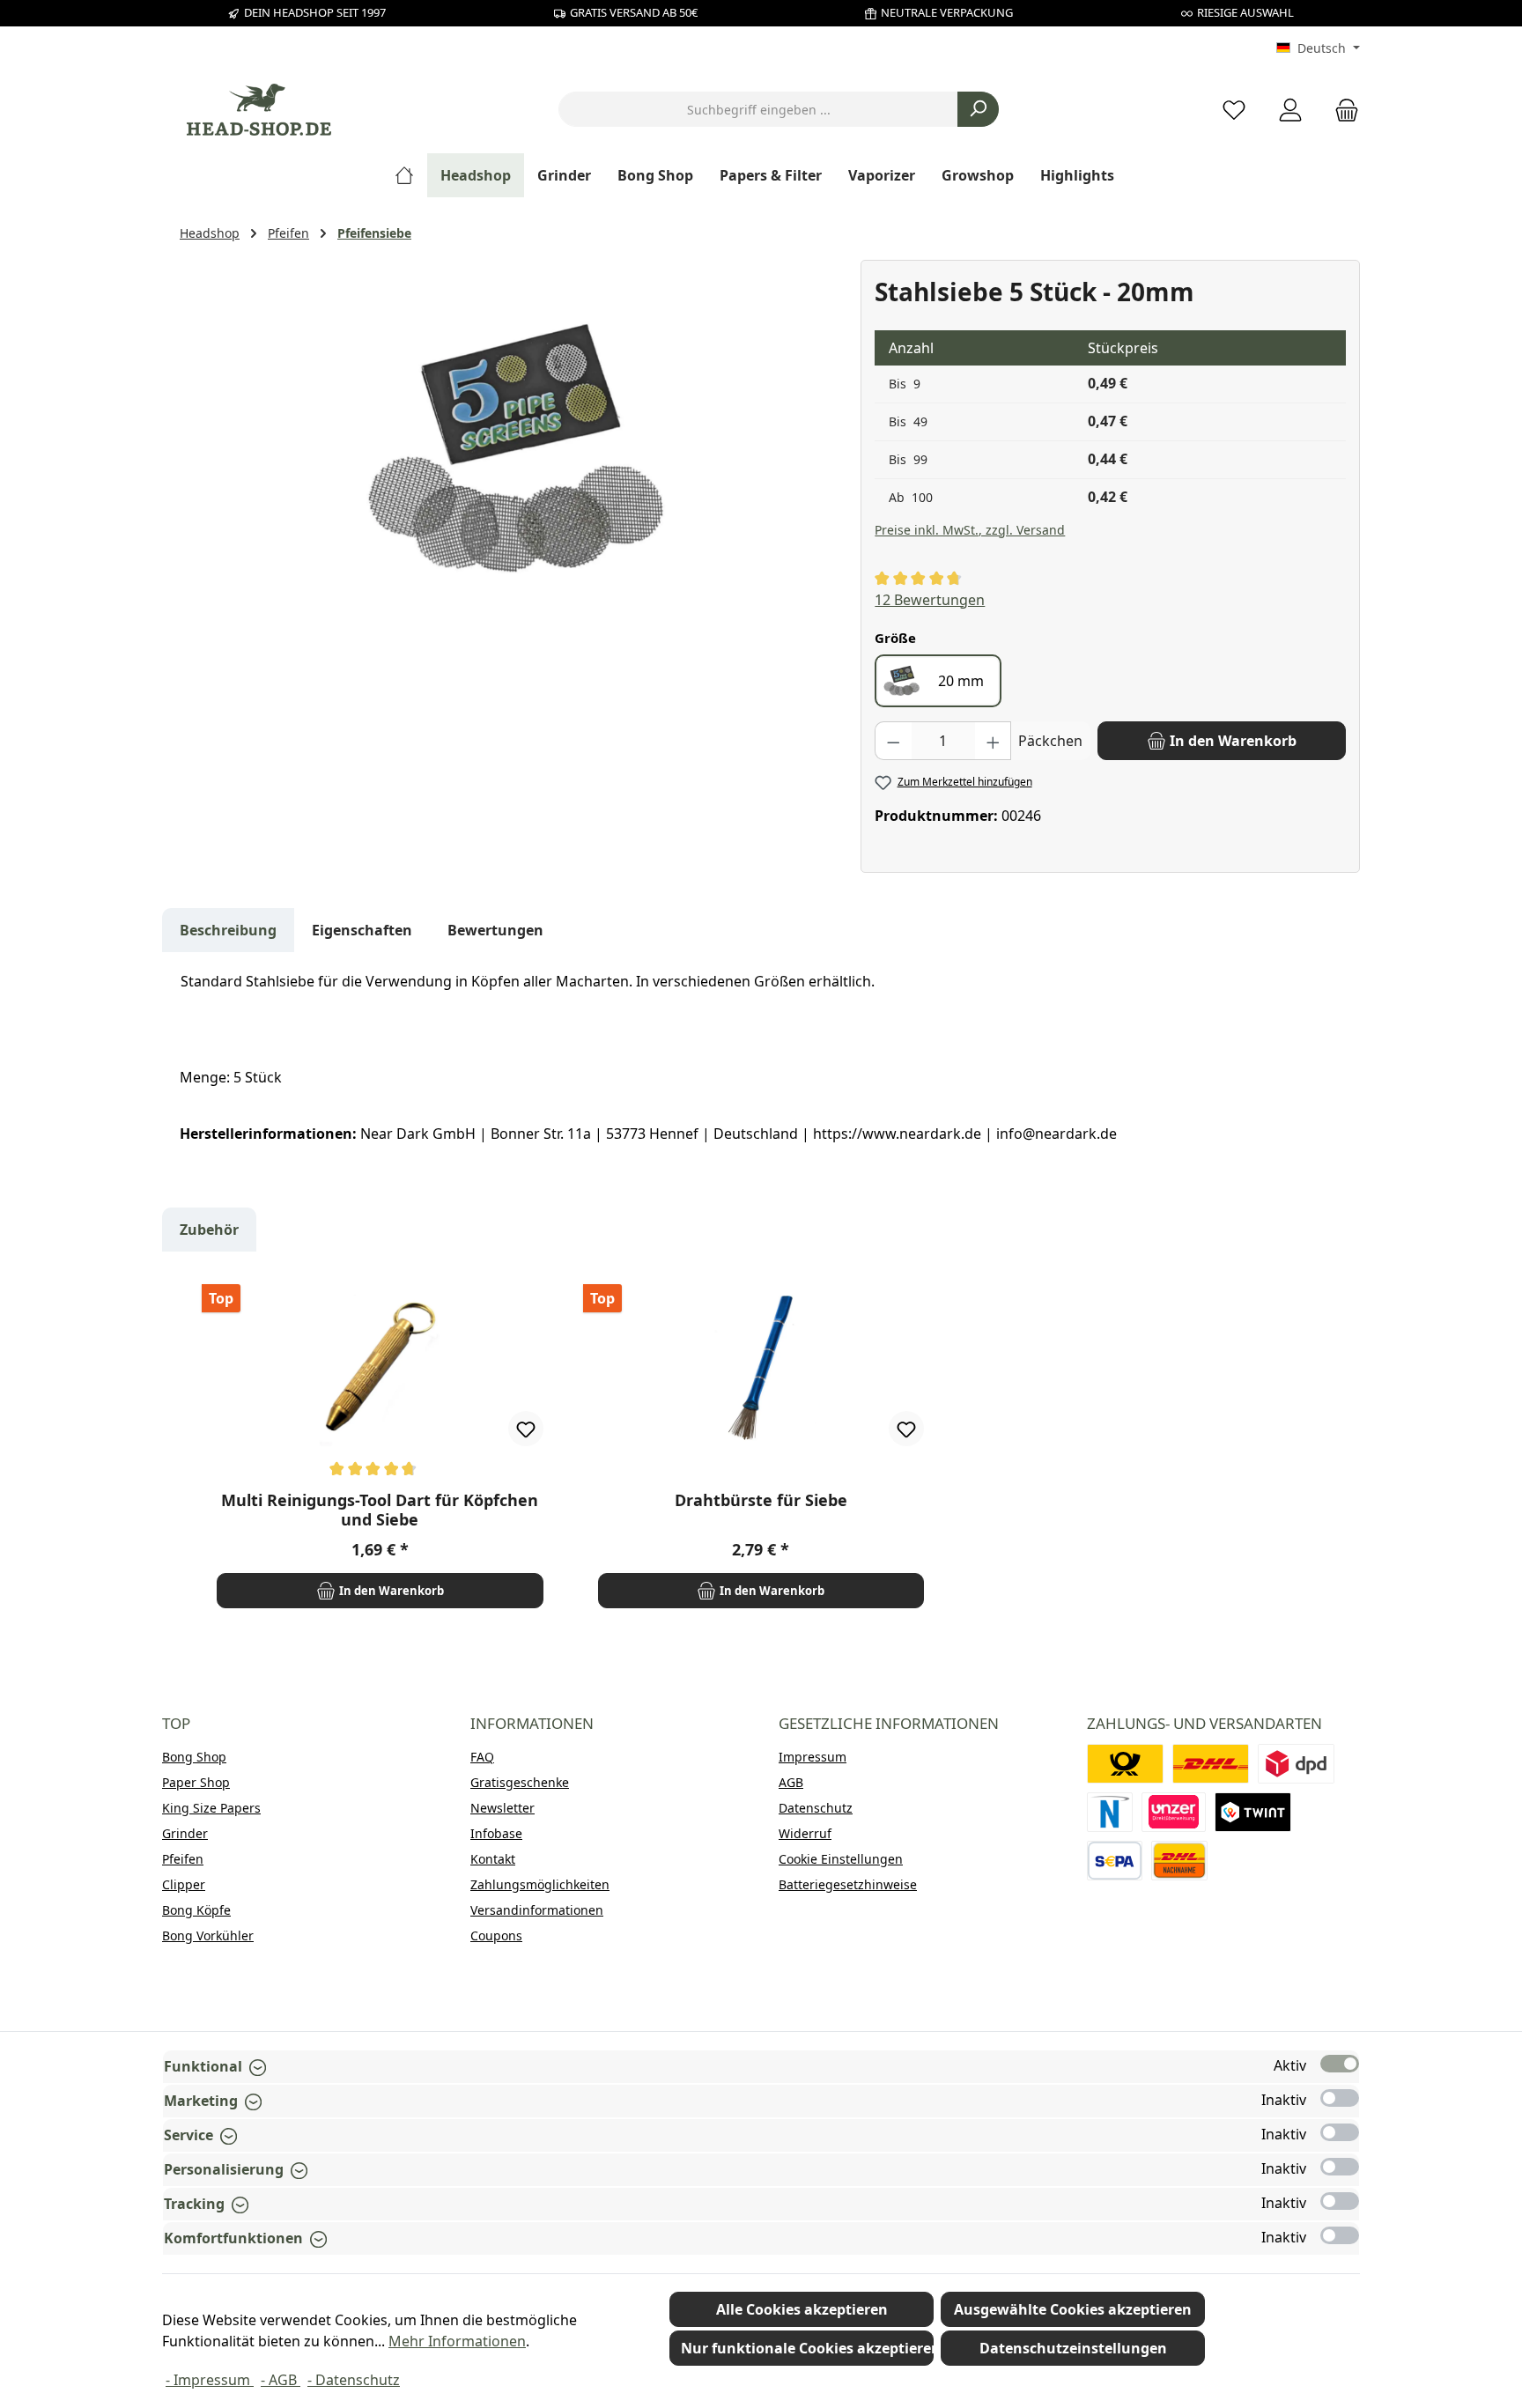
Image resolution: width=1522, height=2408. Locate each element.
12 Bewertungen (930, 600)
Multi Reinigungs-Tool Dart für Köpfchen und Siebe (380, 1510)
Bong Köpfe (196, 1910)
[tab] (228, 930)
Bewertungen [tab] (495, 930)
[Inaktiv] (1340, 2098)
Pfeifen (183, 1859)
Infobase (496, 1833)
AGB (791, 1782)
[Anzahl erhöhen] (994, 741)
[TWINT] (1253, 1812)
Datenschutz (816, 1808)
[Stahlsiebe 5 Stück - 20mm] (511, 449)
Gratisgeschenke (520, 1782)
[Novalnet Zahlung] (1110, 1812)
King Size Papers (211, 1808)
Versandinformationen (537, 1910)
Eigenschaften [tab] (362, 930)
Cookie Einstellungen (841, 1859)
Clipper (184, 1884)
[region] (511, 449)
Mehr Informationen (457, 2341)
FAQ (482, 1757)
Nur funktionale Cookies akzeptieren (807, 2348)
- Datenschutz (354, 2380)
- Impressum (210, 2380)
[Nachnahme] (1179, 1861)
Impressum (813, 1757)
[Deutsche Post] (1125, 1764)
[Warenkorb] (1341, 110)
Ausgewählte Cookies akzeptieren (1073, 2309)
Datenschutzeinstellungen (1073, 2348)
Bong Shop (194, 1757)
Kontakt (493, 1859)
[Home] (411, 175)
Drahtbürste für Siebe (761, 1500)
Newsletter (502, 1808)
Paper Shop (196, 1782)
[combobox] (758, 109)
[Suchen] (978, 109)
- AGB (281, 2380)
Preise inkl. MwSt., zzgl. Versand (970, 530)
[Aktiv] (1340, 2064)
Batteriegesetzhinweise (848, 1884)
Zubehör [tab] (209, 1230)
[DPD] (1296, 1764)
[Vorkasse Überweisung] (1115, 1861)
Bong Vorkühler (208, 1935)
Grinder (185, 1833)
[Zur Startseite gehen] (259, 110)
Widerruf (805, 1833)
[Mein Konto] (1290, 110)
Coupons (496, 1935)
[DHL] (1211, 1764)
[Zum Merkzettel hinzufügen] (526, 1429)
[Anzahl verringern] (893, 741)
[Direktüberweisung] (1174, 1812)
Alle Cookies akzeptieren (802, 2309)
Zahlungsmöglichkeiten (540, 1884)
